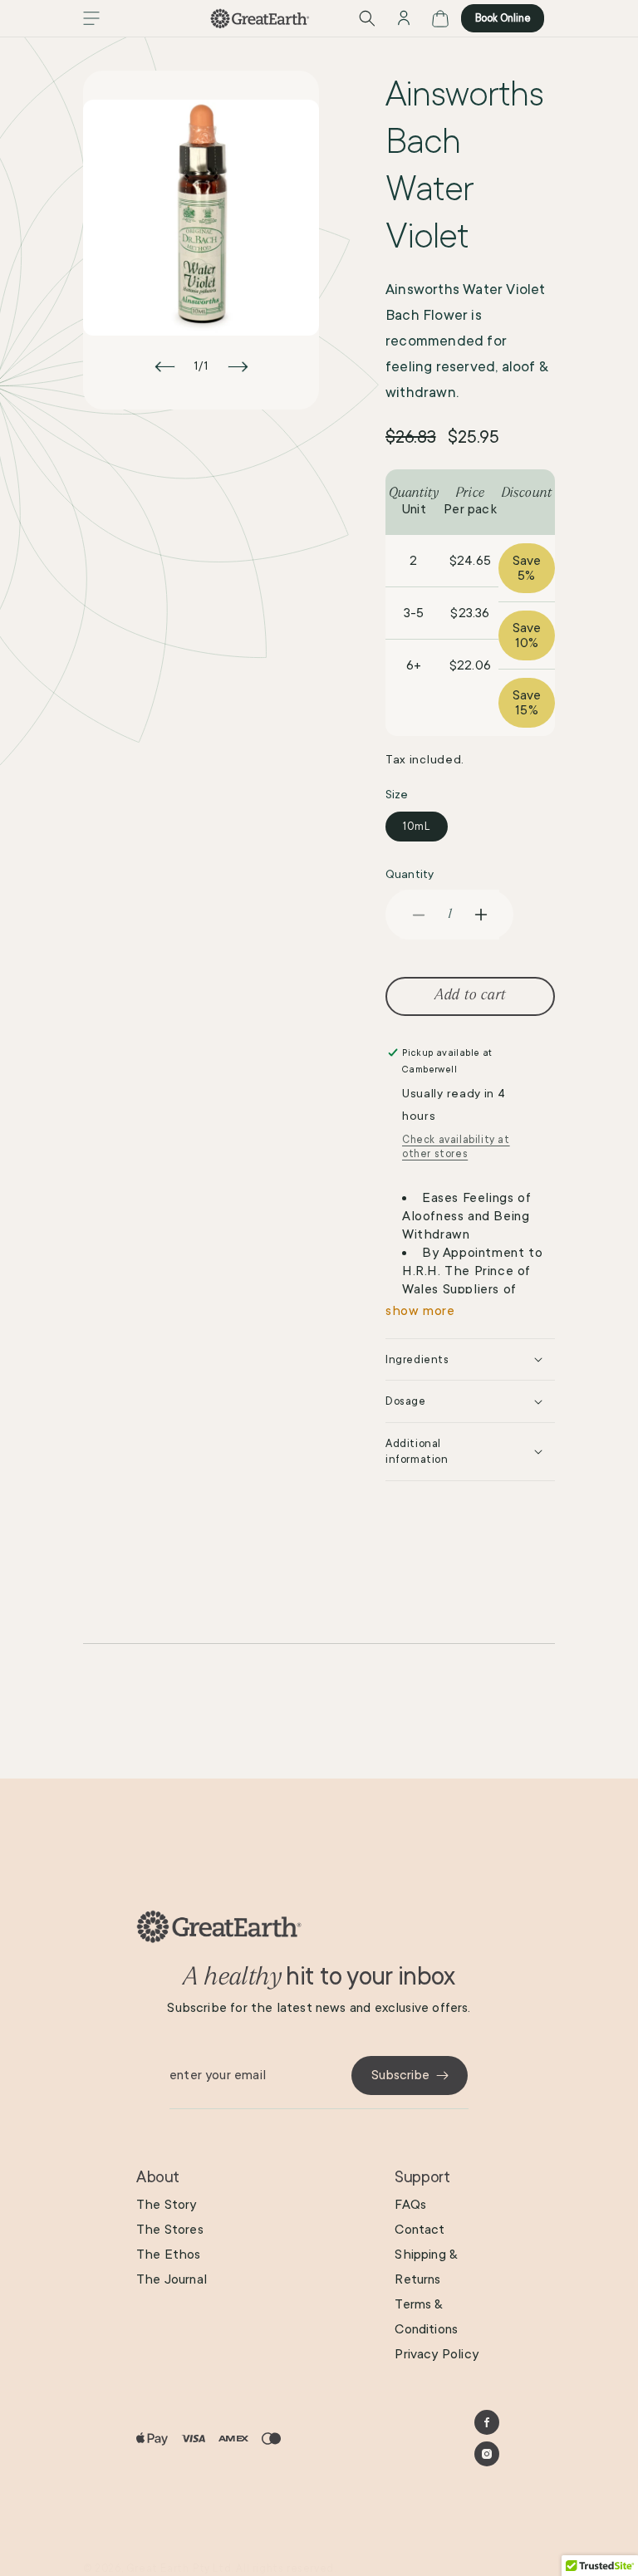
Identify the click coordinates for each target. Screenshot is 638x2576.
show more (420, 1311)
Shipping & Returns (426, 2267)
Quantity (410, 874)
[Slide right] (238, 366)
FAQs (410, 2205)
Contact (420, 2230)
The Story (167, 2205)
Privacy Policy (437, 2354)
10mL (417, 827)
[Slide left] (164, 366)
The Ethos (169, 2255)
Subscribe (400, 2075)
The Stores (170, 2230)
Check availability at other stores (456, 1147)
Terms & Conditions (426, 2317)
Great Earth (158, 2569)
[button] (91, 18)
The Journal (172, 2279)
